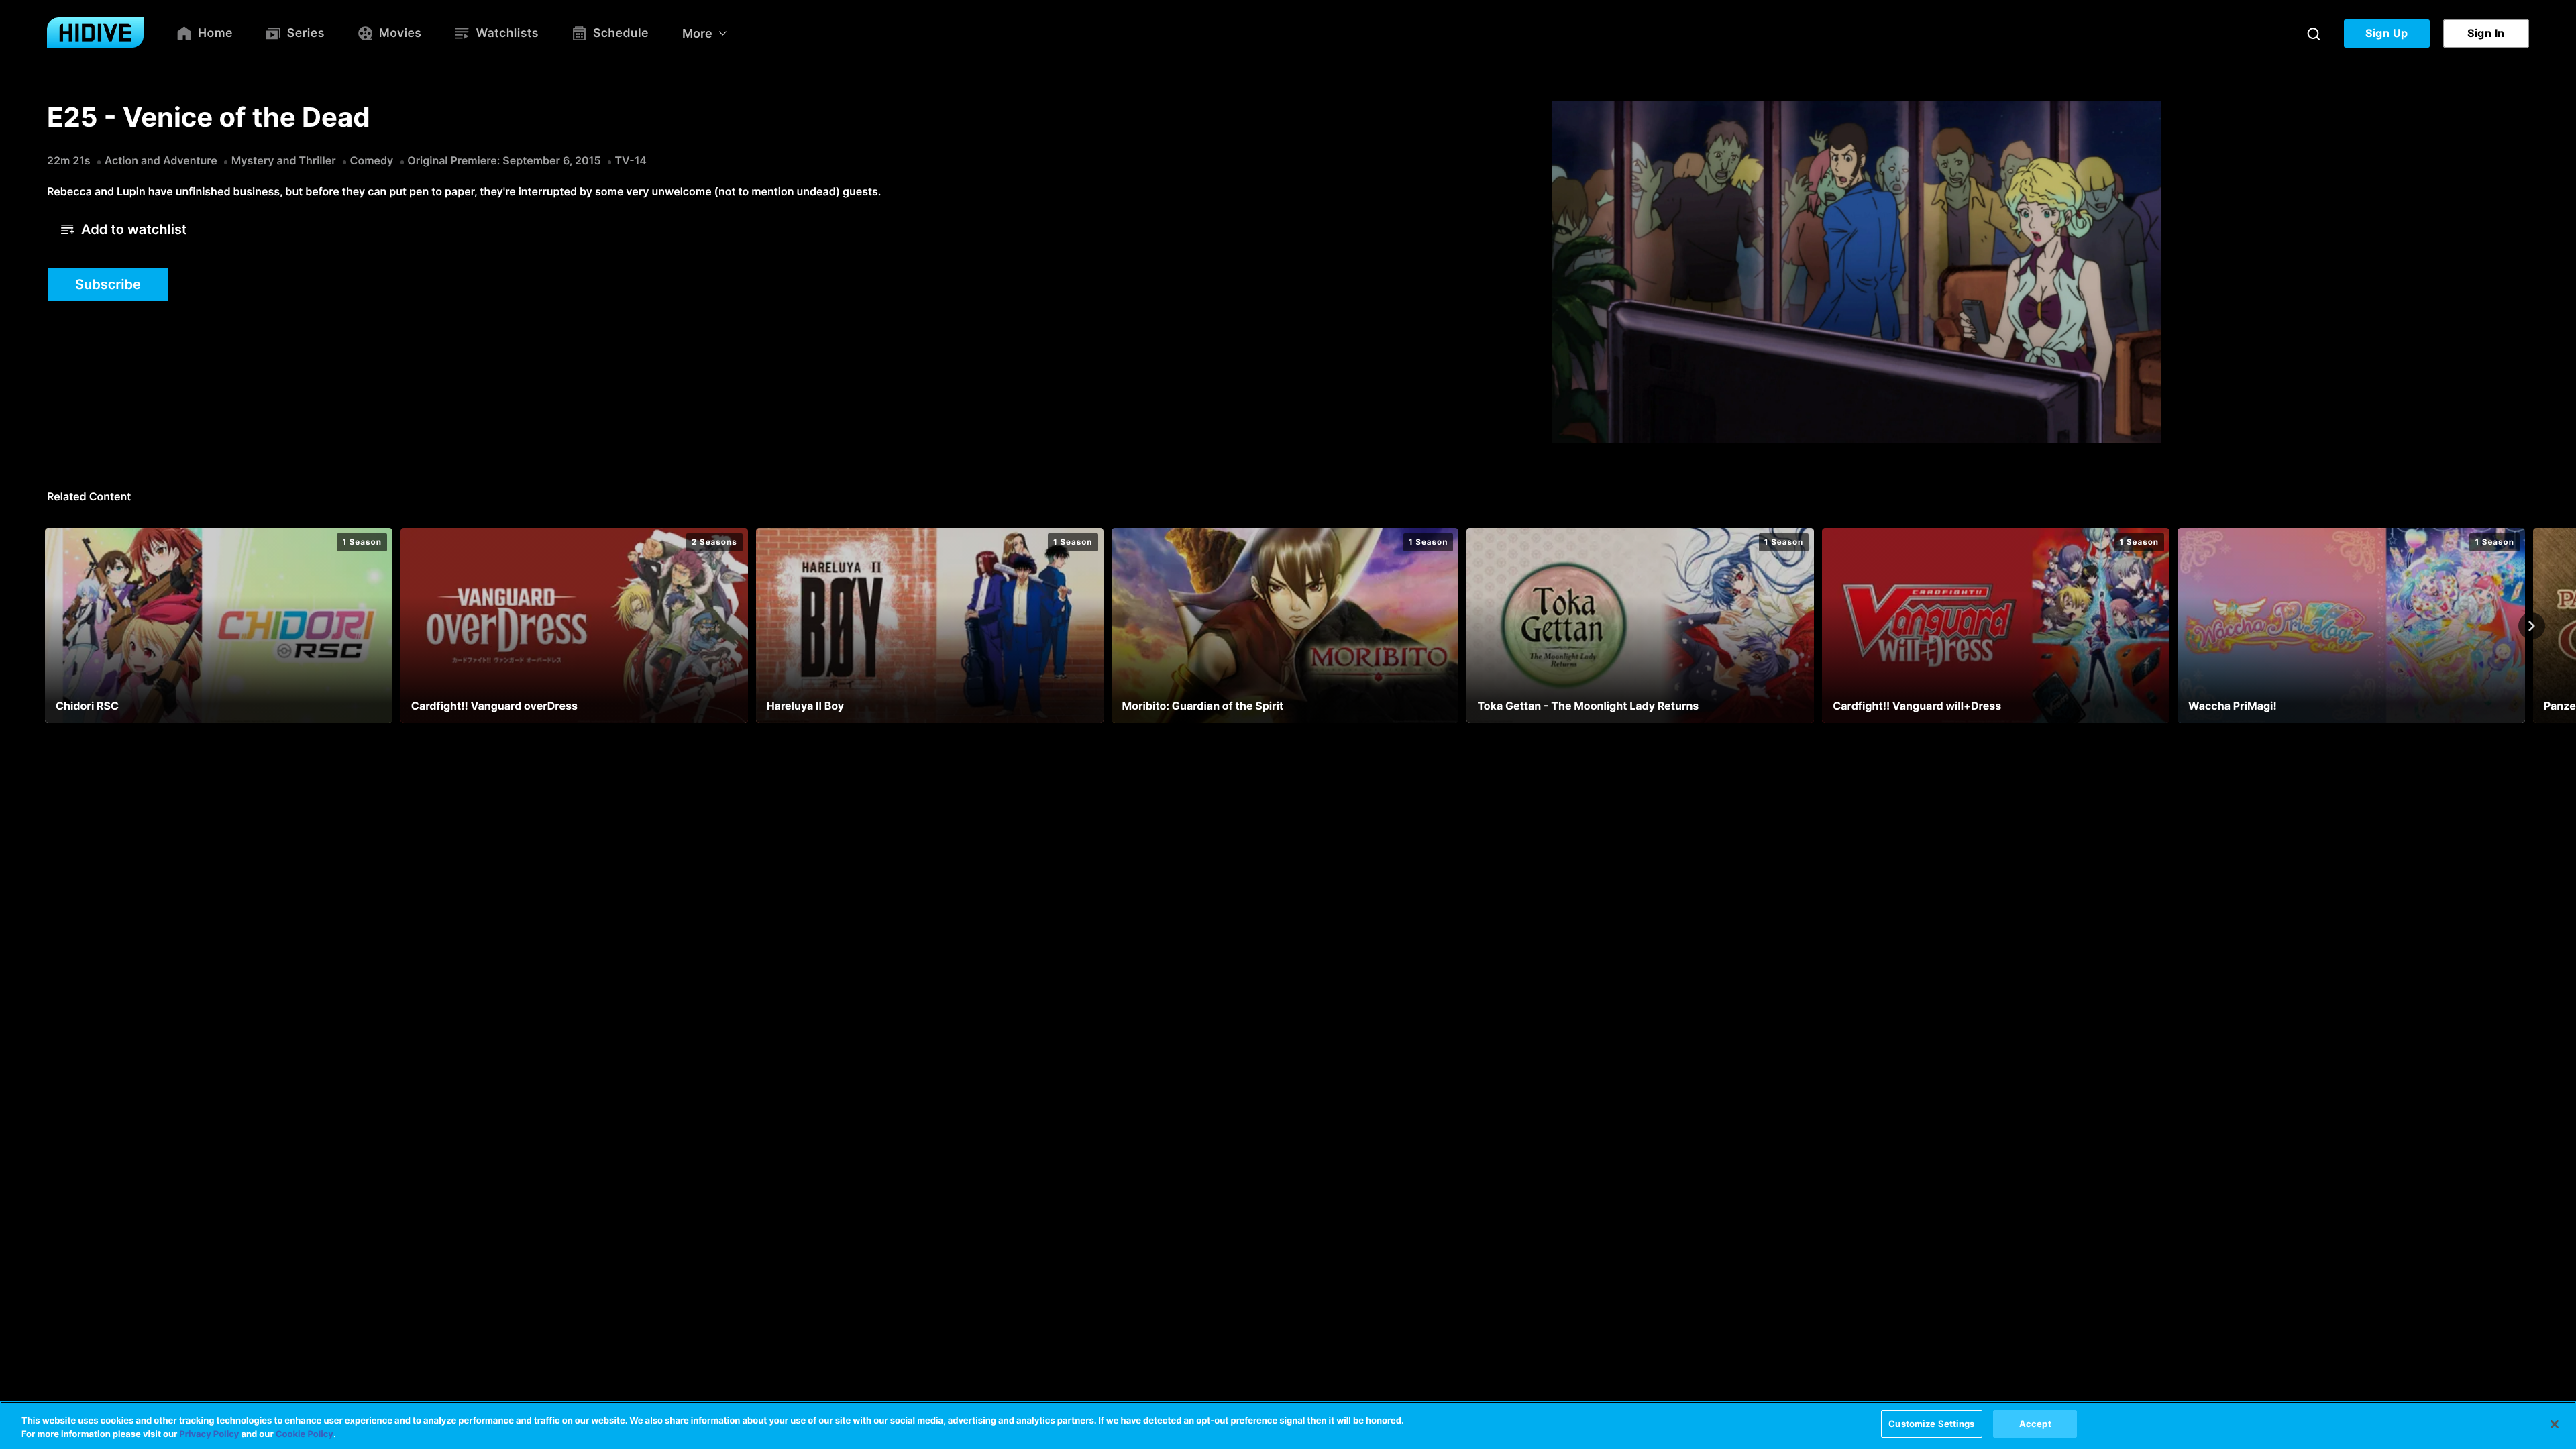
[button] (124, 229)
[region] (1288, 1425)
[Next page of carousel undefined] (2532, 626)
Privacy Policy (209, 1434)
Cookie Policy (305, 1434)
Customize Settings (1931, 1424)
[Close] (2555, 1424)
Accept (2035, 1424)
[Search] (2314, 34)
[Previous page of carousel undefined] (44, 626)
